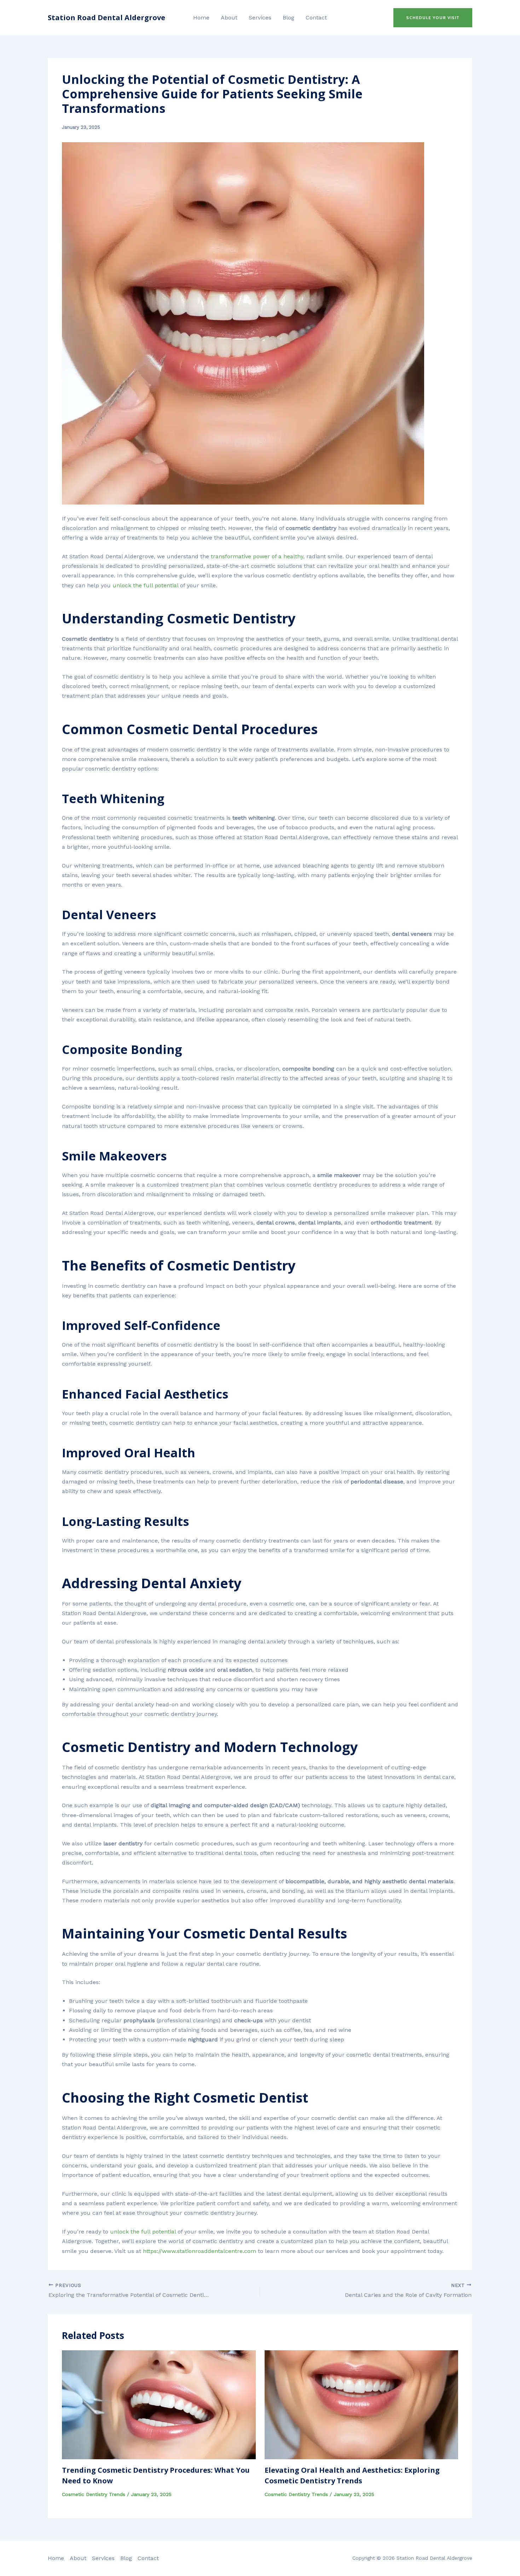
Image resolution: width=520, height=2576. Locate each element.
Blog (288, 18)
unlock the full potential (145, 585)
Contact (316, 18)
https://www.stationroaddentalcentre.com (200, 2251)
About (229, 18)
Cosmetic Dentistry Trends (94, 2494)
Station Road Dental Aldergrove (106, 18)
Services (260, 18)
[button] (433, 18)
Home (201, 18)
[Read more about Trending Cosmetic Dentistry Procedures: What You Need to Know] (159, 2404)
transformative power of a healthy (257, 556)
